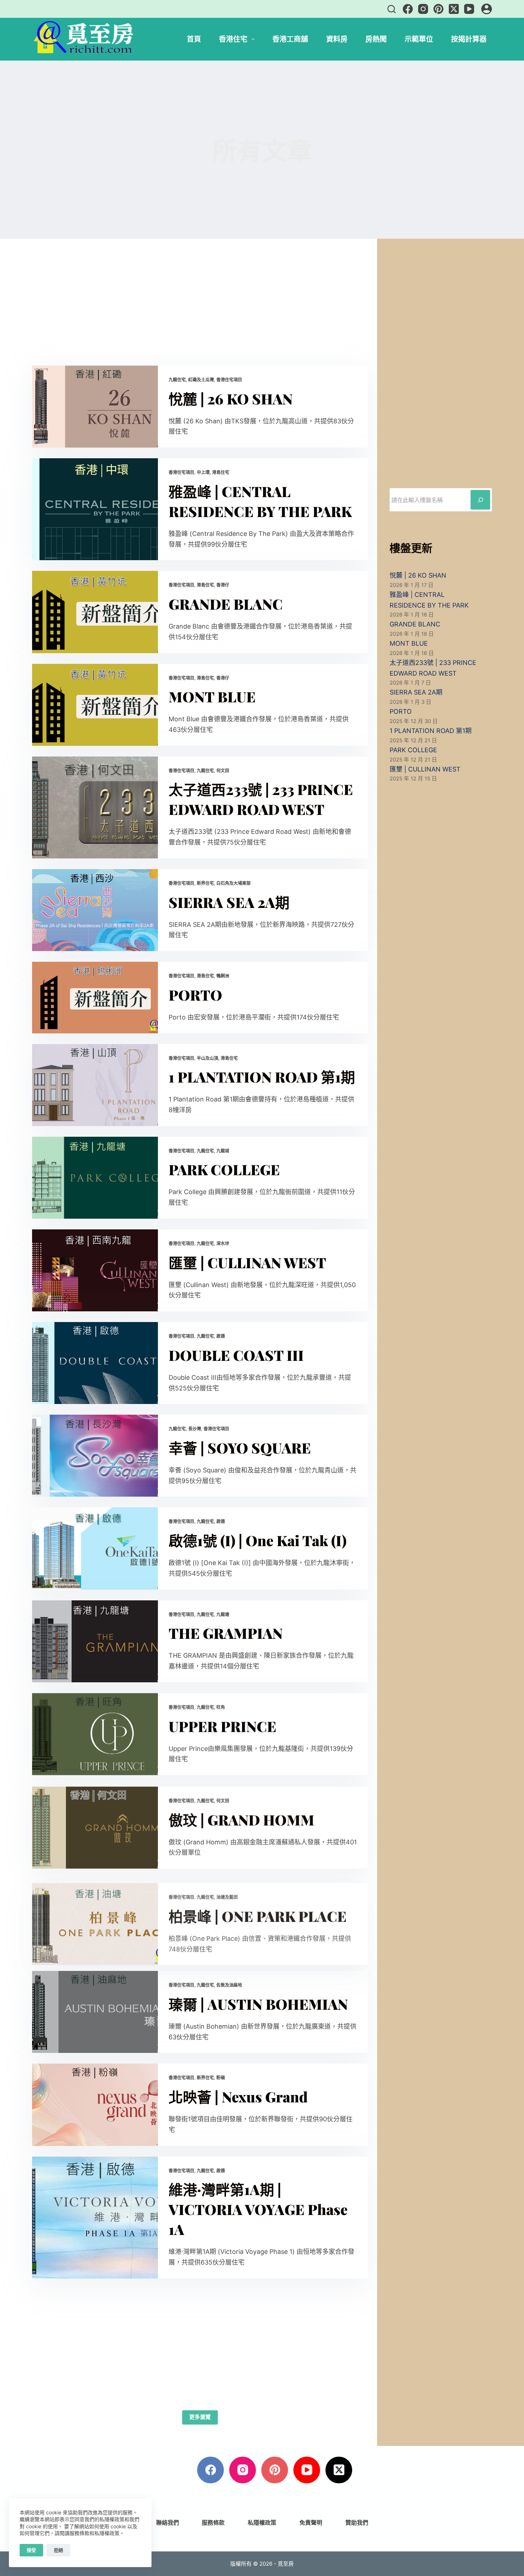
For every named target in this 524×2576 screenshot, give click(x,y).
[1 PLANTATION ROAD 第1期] (95, 1085)
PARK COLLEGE (224, 1169)
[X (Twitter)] (454, 9)
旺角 (221, 1707)
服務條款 (213, 2523)
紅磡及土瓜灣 (201, 380)
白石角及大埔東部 (233, 883)
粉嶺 (221, 2078)
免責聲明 (311, 2523)
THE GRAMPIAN (226, 1633)
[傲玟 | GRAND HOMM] (95, 1827)
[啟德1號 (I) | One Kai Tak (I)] (95, 1548)
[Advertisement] (200, 313)
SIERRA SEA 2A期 (229, 902)
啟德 (221, 1336)
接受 (31, 2550)
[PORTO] (95, 997)
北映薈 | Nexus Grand (238, 2097)
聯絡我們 (168, 2523)
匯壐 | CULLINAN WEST (247, 1262)
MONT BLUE (212, 696)
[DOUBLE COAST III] (95, 1363)
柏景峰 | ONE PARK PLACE (258, 1911)
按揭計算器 (469, 39)
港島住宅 (221, 472)
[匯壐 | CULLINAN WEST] (95, 1270)
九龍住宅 (177, 380)
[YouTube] (469, 9)
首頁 (194, 39)
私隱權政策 (262, 2523)
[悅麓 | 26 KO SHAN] (95, 407)
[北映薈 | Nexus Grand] (95, 2105)
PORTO (195, 995)
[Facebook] (408, 9)
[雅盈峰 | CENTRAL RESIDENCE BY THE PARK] (95, 509)
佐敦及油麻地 (229, 1985)
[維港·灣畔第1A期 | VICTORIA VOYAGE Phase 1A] (95, 2218)
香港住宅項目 (229, 380)
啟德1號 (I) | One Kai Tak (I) (258, 1540)
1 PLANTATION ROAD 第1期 (262, 1077)
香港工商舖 (290, 39)
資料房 (337, 39)
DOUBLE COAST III (236, 1355)
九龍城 (223, 1151)
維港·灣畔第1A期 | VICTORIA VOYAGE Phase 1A (258, 2209)
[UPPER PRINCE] (95, 1734)
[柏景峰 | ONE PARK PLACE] (95, 1919)
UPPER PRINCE (222, 1726)
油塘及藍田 (227, 1892)
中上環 (203, 472)
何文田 (223, 771)
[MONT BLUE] (95, 705)
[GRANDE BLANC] (95, 612)
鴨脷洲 (223, 976)
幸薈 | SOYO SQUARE (240, 1448)
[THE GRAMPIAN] (95, 1641)
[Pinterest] (438, 9)
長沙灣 (195, 1429)
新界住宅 (205, 883)
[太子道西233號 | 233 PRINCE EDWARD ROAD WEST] (95, 807)
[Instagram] (423, 9)
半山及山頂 (207, 1058)
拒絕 (58, 2550)
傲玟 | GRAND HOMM (242, 1819)
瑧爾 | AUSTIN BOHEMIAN (258, 2004)
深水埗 (223, 1243)
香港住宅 (233, 39)
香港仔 (223, 585)
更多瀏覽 (200, 2417)
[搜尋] (392, 9)
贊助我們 (357, 2523)
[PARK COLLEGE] (95, 1178)
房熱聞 (376, 39)
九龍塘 (223, 1614)
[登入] (487, 9)
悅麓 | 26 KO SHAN (231, 399)
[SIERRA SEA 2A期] (95, 910)
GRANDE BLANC (226, 604)
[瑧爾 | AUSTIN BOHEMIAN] (95, 2012)
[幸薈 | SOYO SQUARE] (95, 1456)
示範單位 (419, 39)
